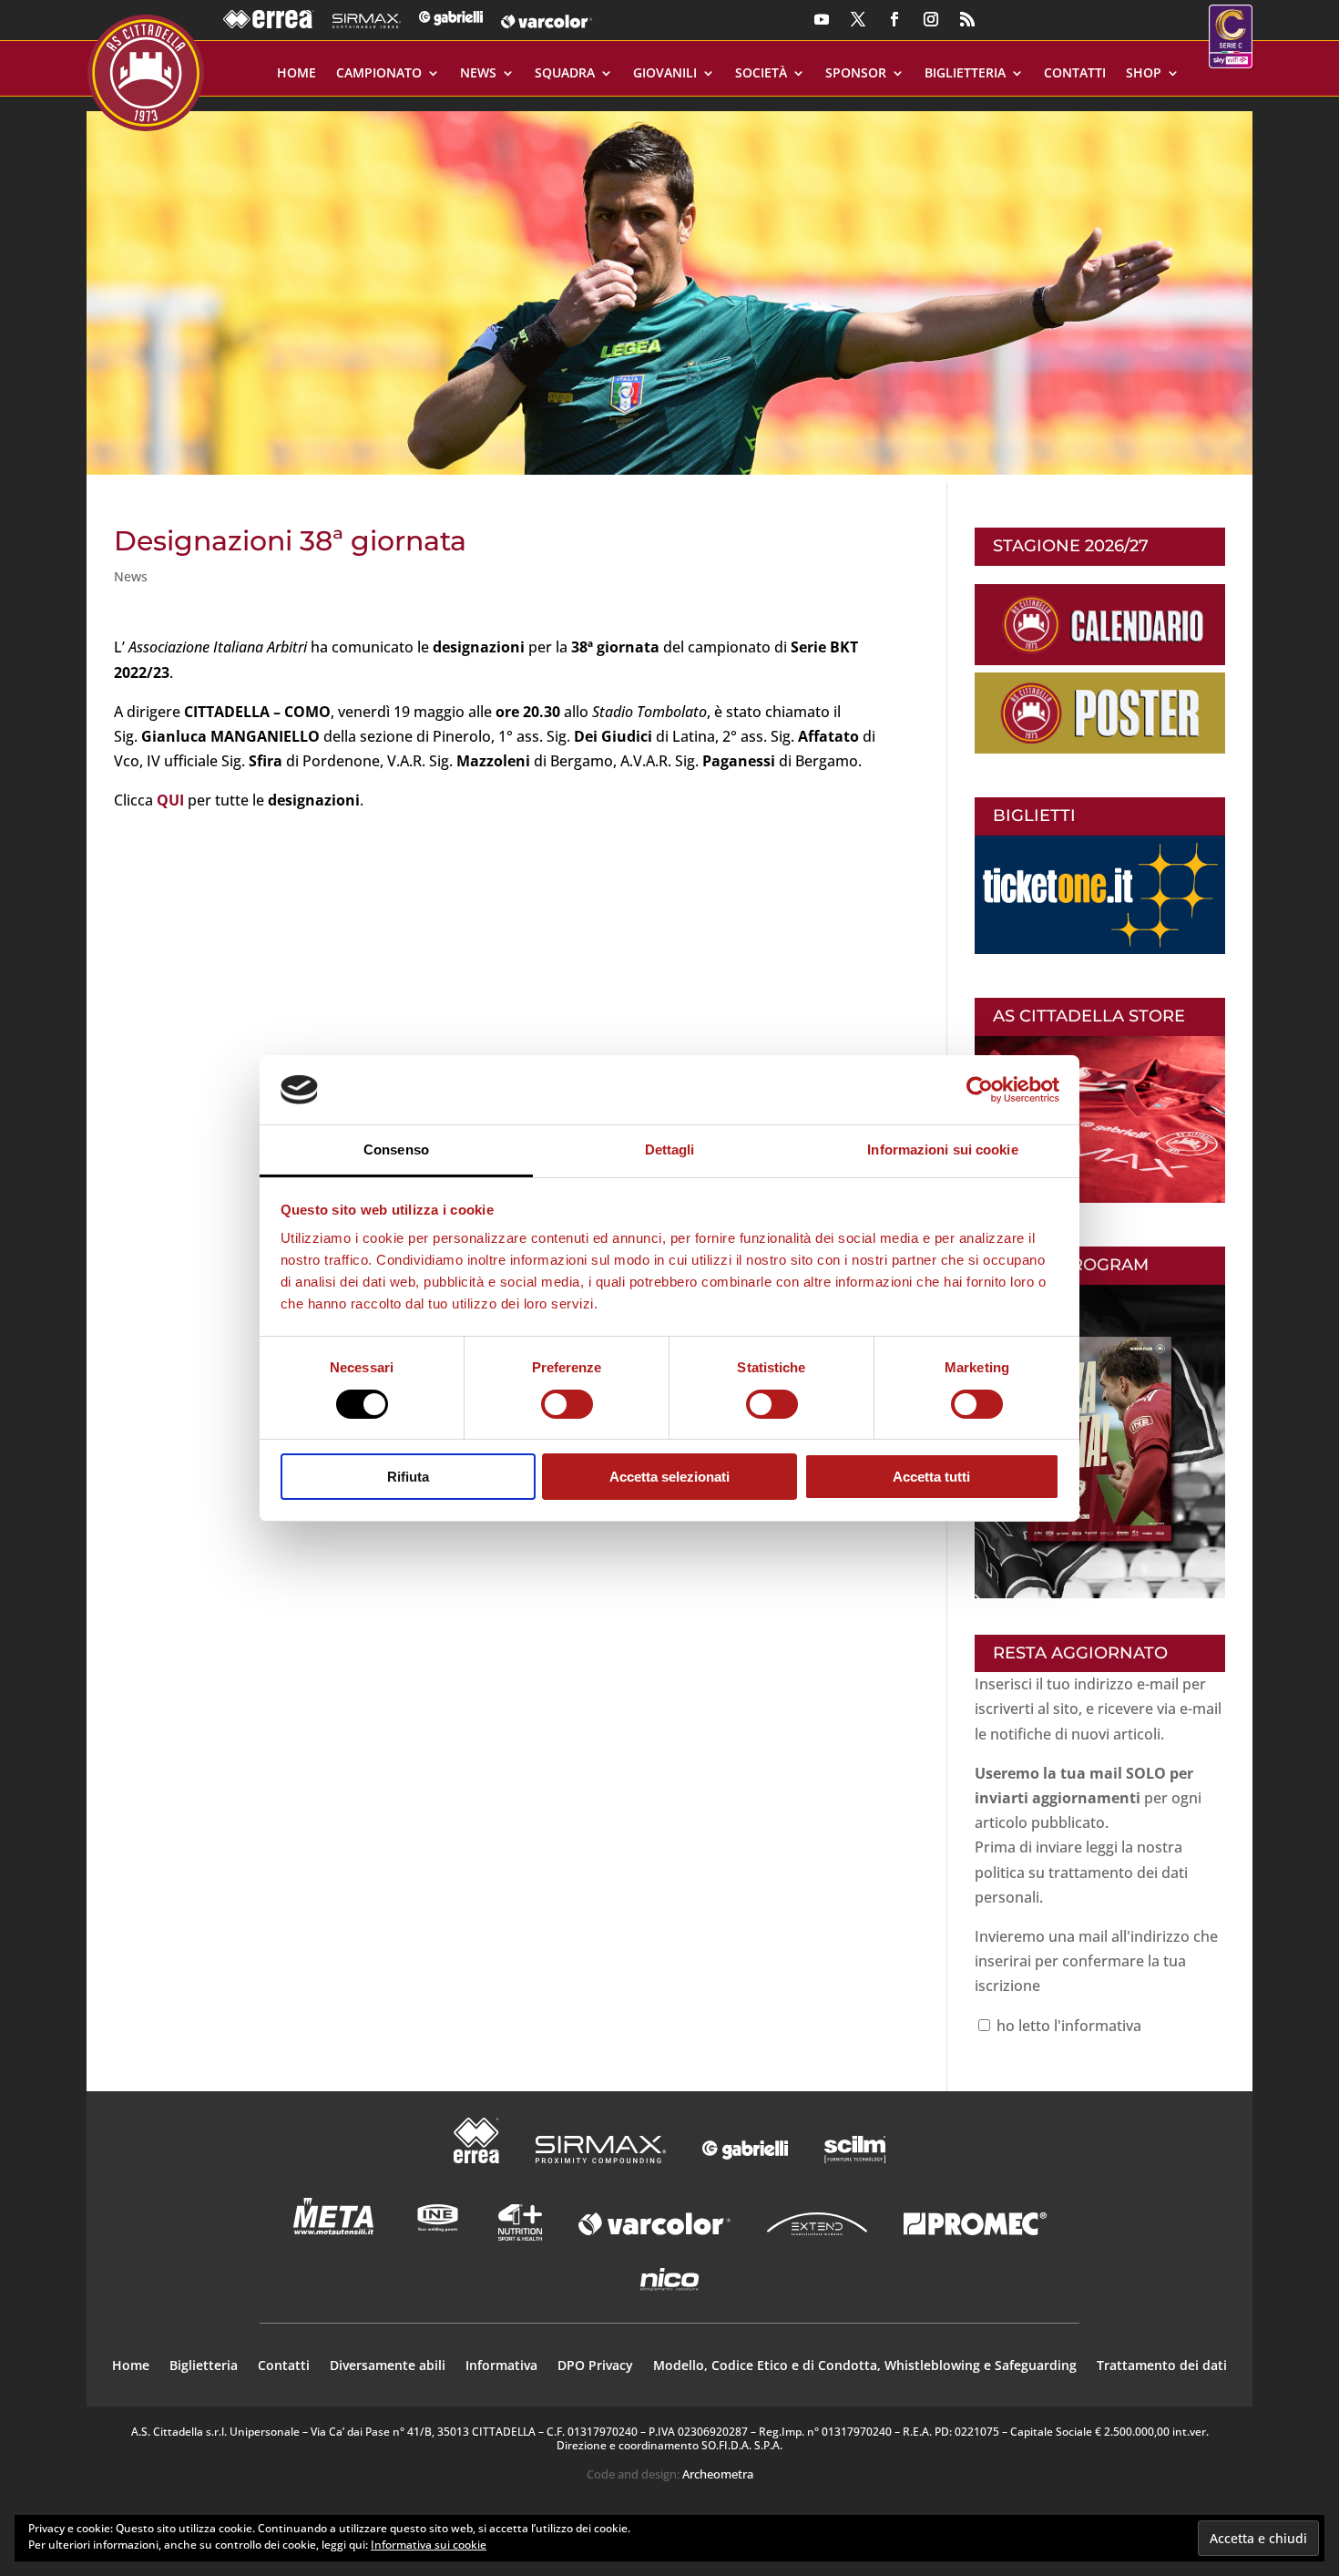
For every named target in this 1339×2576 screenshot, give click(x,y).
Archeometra (718, 2474)
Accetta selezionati (669, 1477)
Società (761, 74)
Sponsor (856, 74)
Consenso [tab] (396, 1149)
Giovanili (665, 74)
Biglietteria (965, 74)
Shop (1144, 74)
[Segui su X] (858, 19)
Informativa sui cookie (429, 2545)
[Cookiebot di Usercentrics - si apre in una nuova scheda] (980, 1090)
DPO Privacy (595, 2366)
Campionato (379, 74)
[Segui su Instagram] (931, 19)
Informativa (501, 2366)
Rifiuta (408, 1477)
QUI (170, 800)
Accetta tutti (931, 1477)
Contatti (1075, 74)
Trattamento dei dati (1162, 2366)
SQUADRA (565, 74)
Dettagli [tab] (670, 1149)
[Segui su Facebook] (894, 19)
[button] (669, 286)
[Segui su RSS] (967, 19)
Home (296, 74)
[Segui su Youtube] (822, 19)
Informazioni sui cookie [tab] (942, 1149)
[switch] (567, 1404)
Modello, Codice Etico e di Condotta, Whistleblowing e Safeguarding (865, 2366)
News (478, 74)
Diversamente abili (388, 2366)
